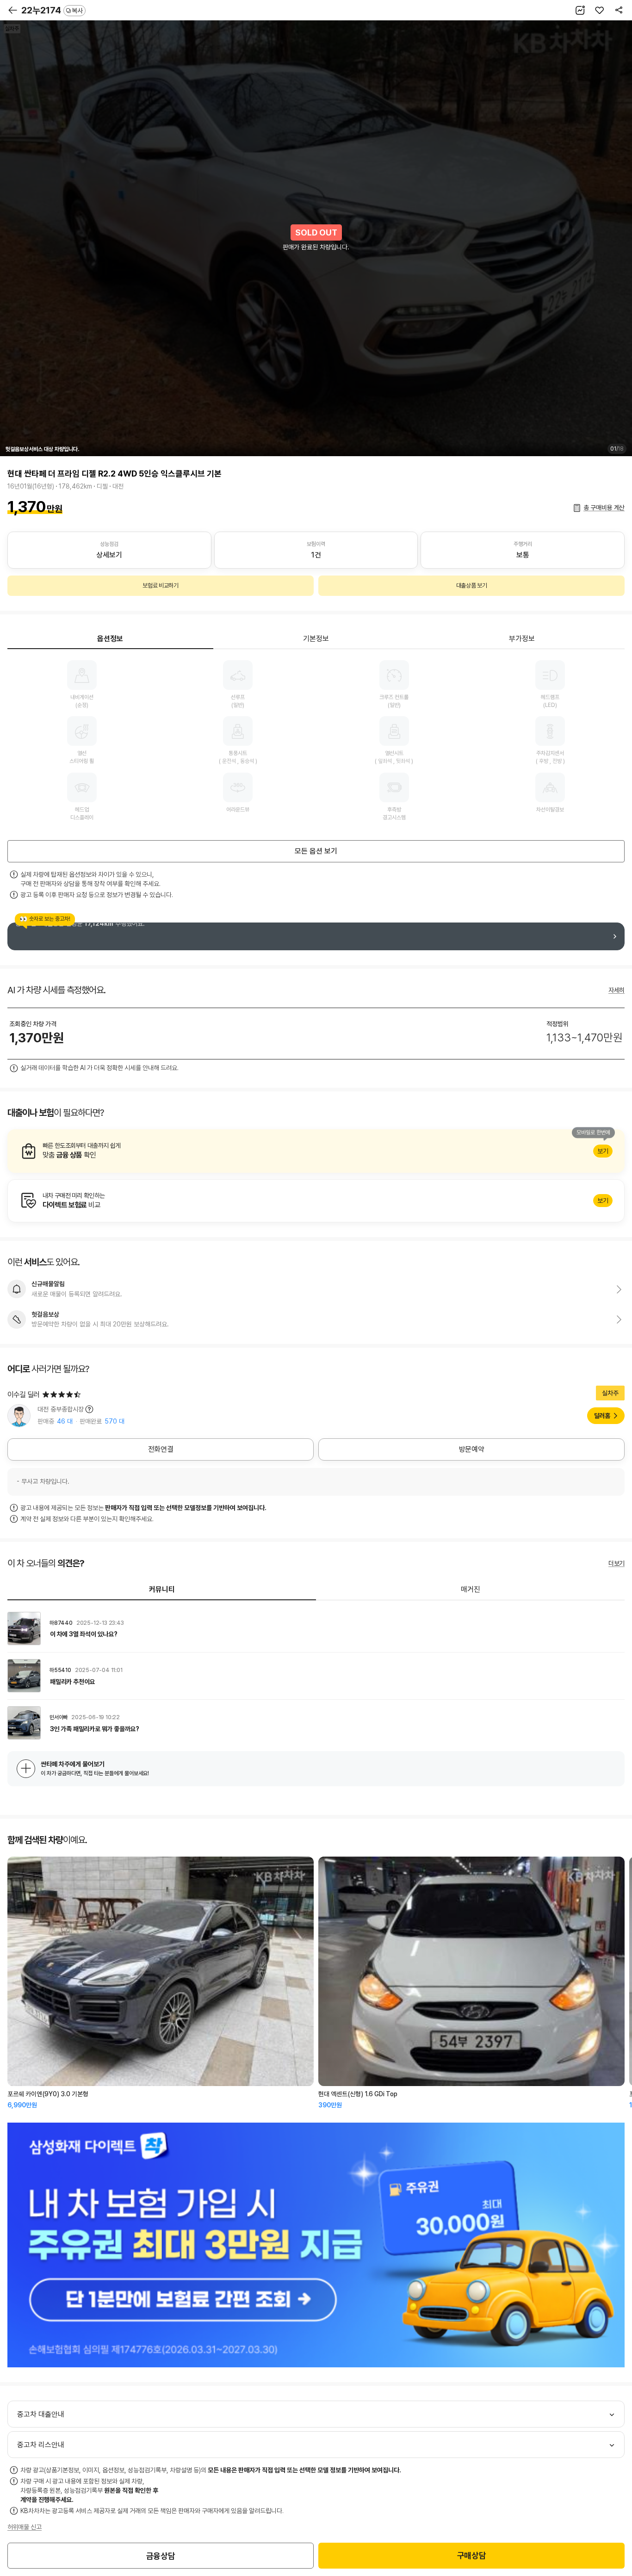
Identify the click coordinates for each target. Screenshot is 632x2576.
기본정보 (316, 639)
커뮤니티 (162, 1589)
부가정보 (522, 639)
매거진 (471, 1589)
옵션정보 (110, 639)
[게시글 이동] (316, 1629)
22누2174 (52, 10)
